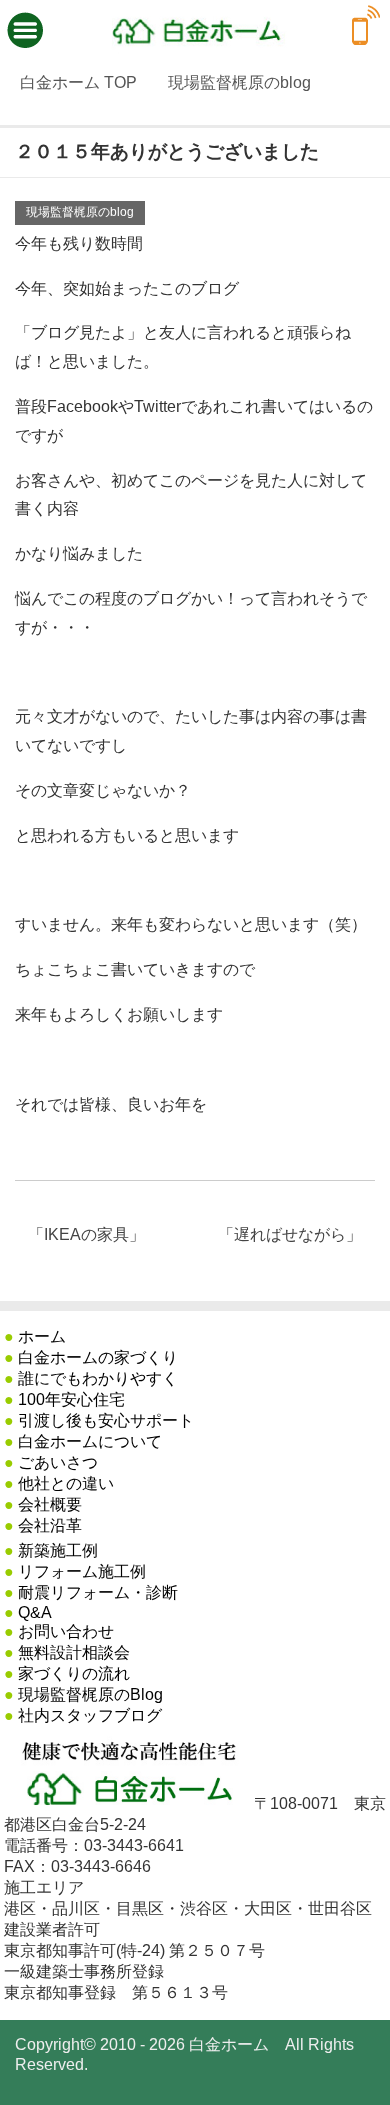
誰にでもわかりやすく (98, 1378)
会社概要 (50, 1504)
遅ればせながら (290, 1234)
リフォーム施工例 (82, 1571)
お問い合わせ (66, 1631)
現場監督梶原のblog (80, 212)
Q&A (35, 1612)
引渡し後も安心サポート (106, 1420)
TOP (78, 82)
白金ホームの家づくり (98, 1357)
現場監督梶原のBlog (90, 1694)
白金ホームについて (90, 1441)
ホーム (42, 1336)
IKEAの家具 (86, 1234)
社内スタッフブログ (90, 1715)
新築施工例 (58, 1550)
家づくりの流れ (74, 1673)
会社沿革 (50, 1525)
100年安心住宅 (71, 1399)
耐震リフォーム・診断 (98, 1592)
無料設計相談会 (74, 1652)
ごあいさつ (58, 1462)
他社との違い (66, 1483)
